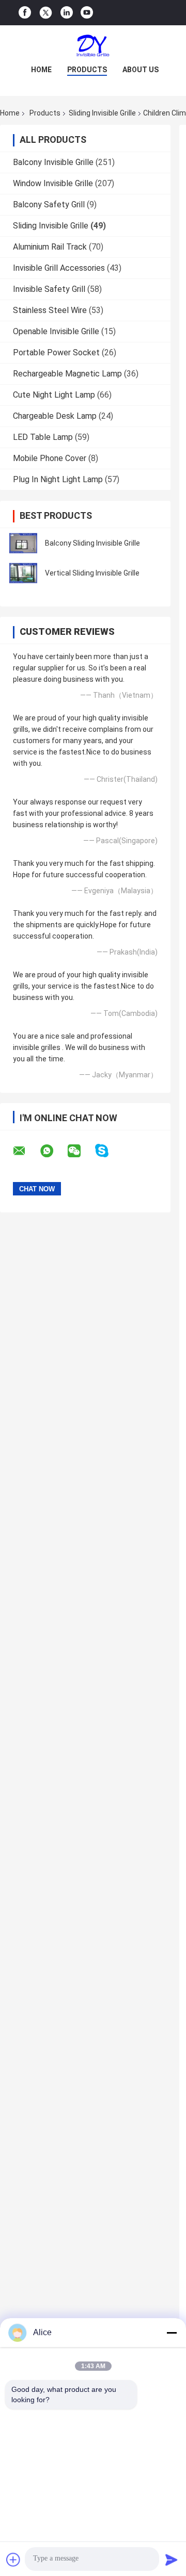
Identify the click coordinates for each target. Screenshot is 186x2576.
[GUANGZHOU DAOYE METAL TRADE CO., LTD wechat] (81, 1151)
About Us (141, 70)
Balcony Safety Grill (49, 204)
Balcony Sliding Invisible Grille (92, 543)
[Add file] (13, 2559)
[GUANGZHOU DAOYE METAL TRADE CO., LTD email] (26, 1151)
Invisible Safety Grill (49, 289)
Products (87, 70)
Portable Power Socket (56, 352)
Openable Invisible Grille (56, 331)
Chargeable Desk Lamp (55, 416)
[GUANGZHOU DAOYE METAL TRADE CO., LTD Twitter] (46, 13)
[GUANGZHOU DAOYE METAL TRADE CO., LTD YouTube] (87, 13)
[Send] (172, 2559)
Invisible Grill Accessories (59, 268)
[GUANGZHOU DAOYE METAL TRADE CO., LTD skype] (108, 1151)
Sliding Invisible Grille (102, 113)
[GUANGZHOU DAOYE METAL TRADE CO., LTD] (93, 46)
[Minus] (172, 2333)
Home (41, 70)
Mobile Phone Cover (50, 458)
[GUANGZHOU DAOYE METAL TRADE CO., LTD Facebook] (25, 13)
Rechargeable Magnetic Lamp (67, 374)
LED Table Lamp (43, 437)
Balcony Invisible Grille (53, 162)
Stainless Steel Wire (50, 310)
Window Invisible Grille (53, 183)
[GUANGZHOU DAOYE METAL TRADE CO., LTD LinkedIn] (67, 13)
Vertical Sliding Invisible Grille (92, 573)
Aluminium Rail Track (50, 247)
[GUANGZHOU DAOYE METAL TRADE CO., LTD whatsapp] (53, 1151)
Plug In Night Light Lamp (58, 479)
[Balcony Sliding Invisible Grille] (23, 543)
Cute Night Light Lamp (54, 395)
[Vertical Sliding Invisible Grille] (23, 573)
